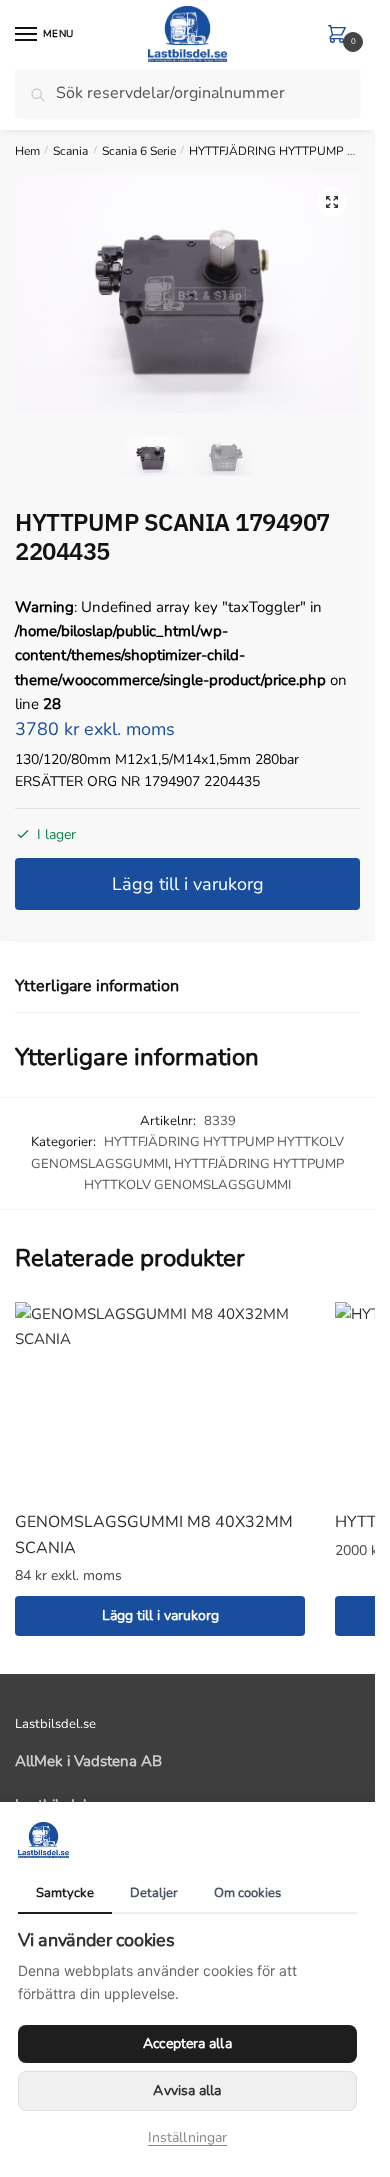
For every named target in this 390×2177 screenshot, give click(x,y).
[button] (332, 202)
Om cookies (247, 1893)
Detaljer (154, 1893)
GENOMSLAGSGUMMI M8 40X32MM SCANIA (154, 1535)
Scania (70, 151)
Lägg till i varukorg (188, 884)
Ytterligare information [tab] (97, 986)
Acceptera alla (187, 2043)
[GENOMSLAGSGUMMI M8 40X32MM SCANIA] (160, 1398)
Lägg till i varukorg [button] (160, 1615)
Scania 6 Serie (139, 151)
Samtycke (65, 1893)
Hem (27, 151)
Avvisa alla (187, 2090)
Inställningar (187, 2137)
